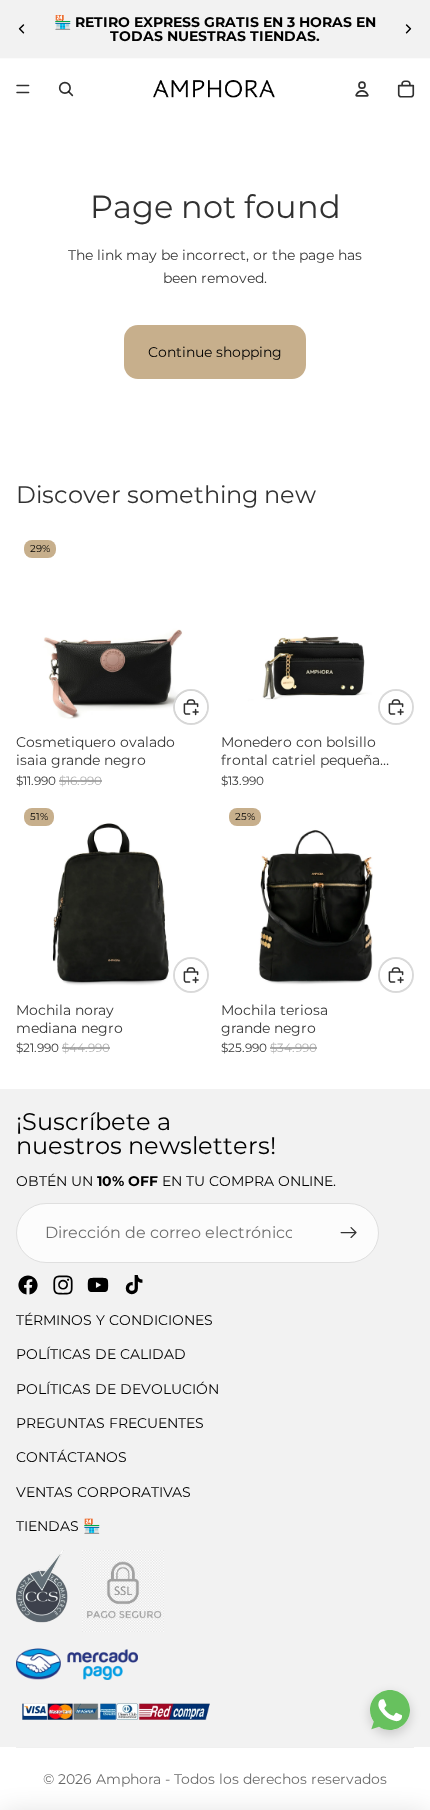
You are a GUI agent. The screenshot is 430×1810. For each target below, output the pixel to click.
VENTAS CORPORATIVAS (103, 1492)
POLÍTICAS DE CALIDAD (101, 1354)
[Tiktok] (134, 1285)
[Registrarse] (349, 1233)
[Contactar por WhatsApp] (390, 1710)
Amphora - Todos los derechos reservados (241, 1779)
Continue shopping (215, 352)
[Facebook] (28, 1285)
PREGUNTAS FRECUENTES (110, 1423)
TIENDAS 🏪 (58, 1526)
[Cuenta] (362, 89)
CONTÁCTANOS (71, 1457)
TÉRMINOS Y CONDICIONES (114, 1320)
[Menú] (23, 89)
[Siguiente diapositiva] (408, 29)
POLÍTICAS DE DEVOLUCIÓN (117, 1389)
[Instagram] (63, 1285)
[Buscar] (66, 89)
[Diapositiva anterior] (22, 29)
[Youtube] (98, 1285)
